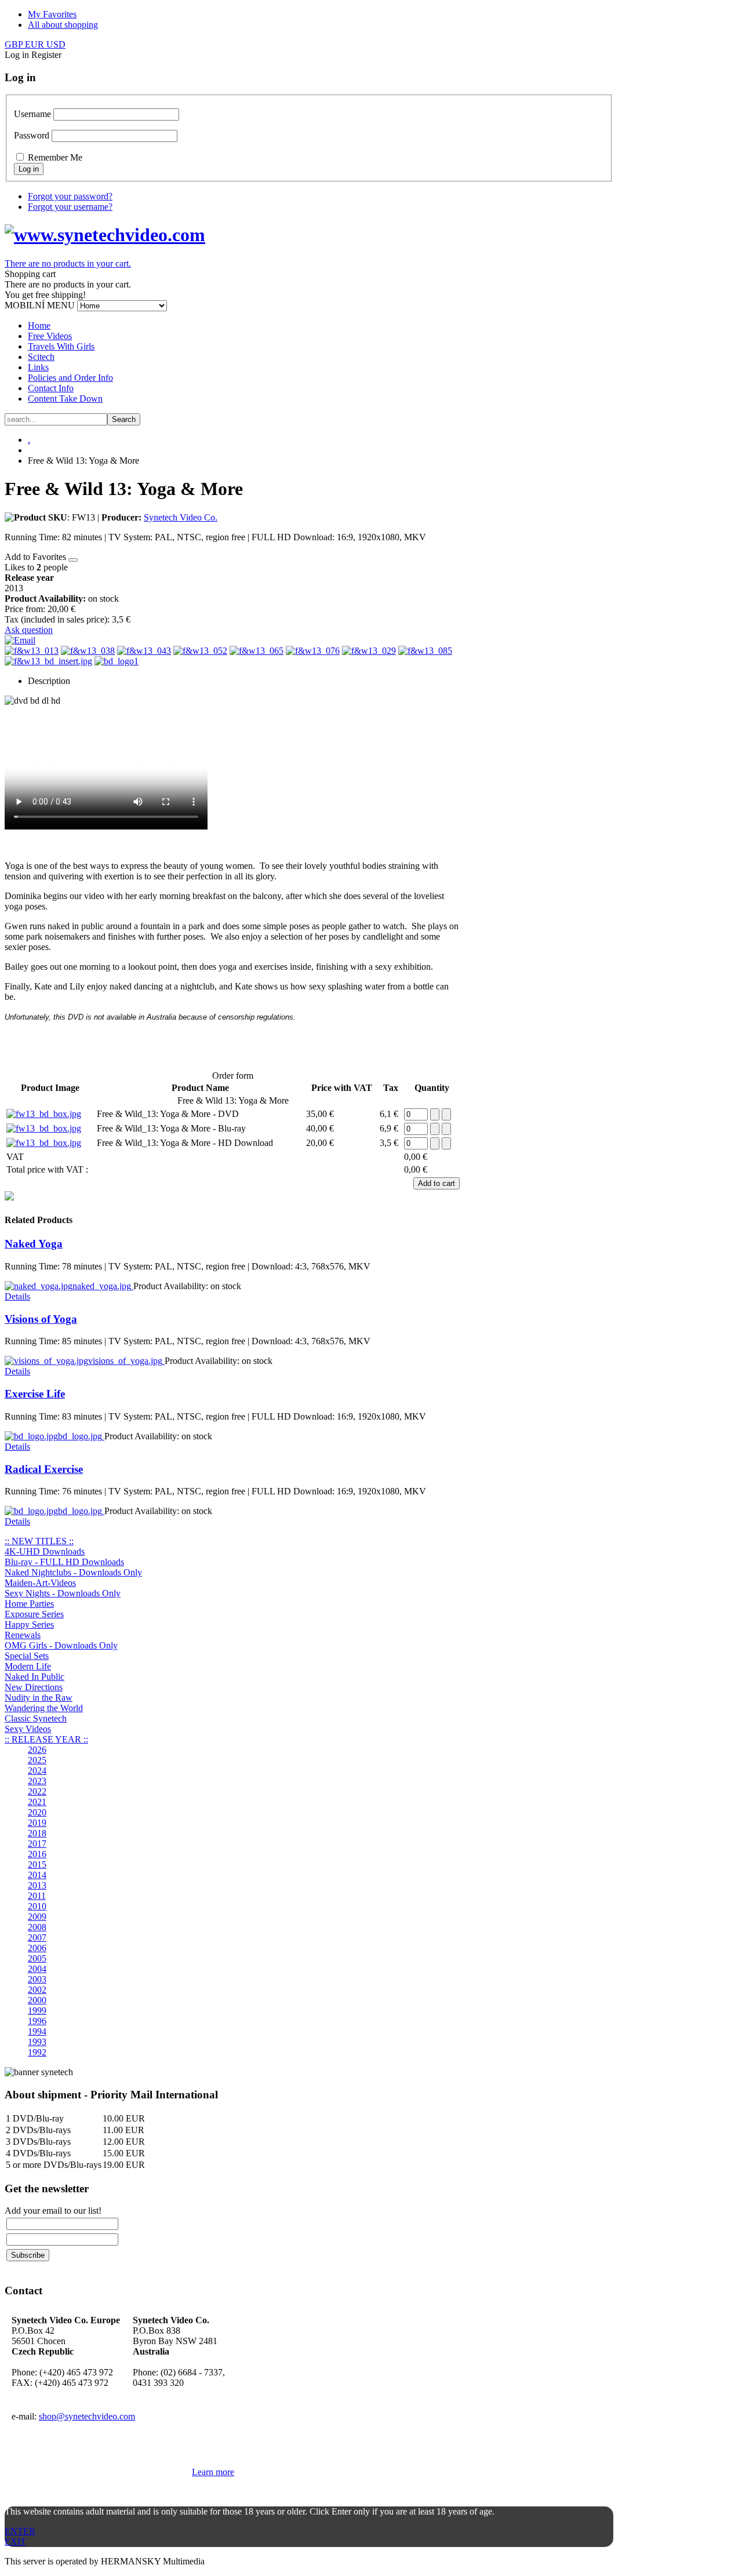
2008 (37, 1927)
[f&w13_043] (144, 651)
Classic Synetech (36, 1718)
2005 (37, 1958)
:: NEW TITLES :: (39, 1541)
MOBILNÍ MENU (40, 305)
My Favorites (52, 14)
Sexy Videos (28, 1729)
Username (32, 114)
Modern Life (28, 1666)
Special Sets (27, 1656)
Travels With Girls (61, 346)
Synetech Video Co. (181, 517)
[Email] (20, 640)
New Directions (34, 1687)
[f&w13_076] (313, 651)
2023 (37, 1781)
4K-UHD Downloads (45, 1551)
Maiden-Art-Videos (40, 1583)
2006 (37, 1948)
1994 (37, 2031)
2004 (37, 1969)
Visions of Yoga (41, 1319)
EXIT (15, 2542)
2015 (37, 1864)
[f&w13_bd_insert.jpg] (48, 661)
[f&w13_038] (88, 651)
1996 (37, 2021)
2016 (37, 1854)
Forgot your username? (70, 207)
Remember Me (55, 157)
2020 (37, 1812)
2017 (37, 1844)
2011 (37, 1896)
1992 (37, 2052)
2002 (37, 1990)
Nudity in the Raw (39, 1698)
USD (56, 44)
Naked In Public (34, 1677)
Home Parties (29, 1604)
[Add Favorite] (73, 560)
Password (32, 135)
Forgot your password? (70, 196)
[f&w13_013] (32, 651)
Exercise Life (35, 1394)
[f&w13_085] (425, 651)
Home (39, 325)
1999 (37, 2011)
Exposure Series (34, 1614)
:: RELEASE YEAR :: (46, 1739)
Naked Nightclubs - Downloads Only (73, 1572)
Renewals (23, 1635)
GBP (15, 44)
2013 (37, 1885)
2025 (37, 1760)
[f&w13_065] (257, 651)
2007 (37, 1938)
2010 (37, 1906)
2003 (37, 1979)
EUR (36, 44)
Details (17, 1296)
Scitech (41, 357)
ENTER (20, 2531)
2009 (37, 1917)
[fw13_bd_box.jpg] (44, 1114)
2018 (37, 1833)
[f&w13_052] (200, 651)
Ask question (29, 630)
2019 (37, 1823)
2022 (37, 1791)
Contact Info (51, 388)
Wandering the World (44, 1708)
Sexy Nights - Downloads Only (63, 1593)
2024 (37, 1771)
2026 (37, 1750)
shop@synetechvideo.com (87, 2416)
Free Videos (50, 336)
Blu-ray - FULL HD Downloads (64, 1562)
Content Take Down (65, 399)
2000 (37, 2000)
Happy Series (29, 1624)
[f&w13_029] (369, 651)
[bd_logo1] (117, 661)
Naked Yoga (34, 1244)
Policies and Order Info (70, 378)
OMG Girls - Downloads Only (61, 1645)
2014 (37, 1875)
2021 (37, 1802)
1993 (37, 2042)
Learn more (213, 2472)
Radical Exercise (44, 1469)
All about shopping (63, 25)
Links (38, 367)
